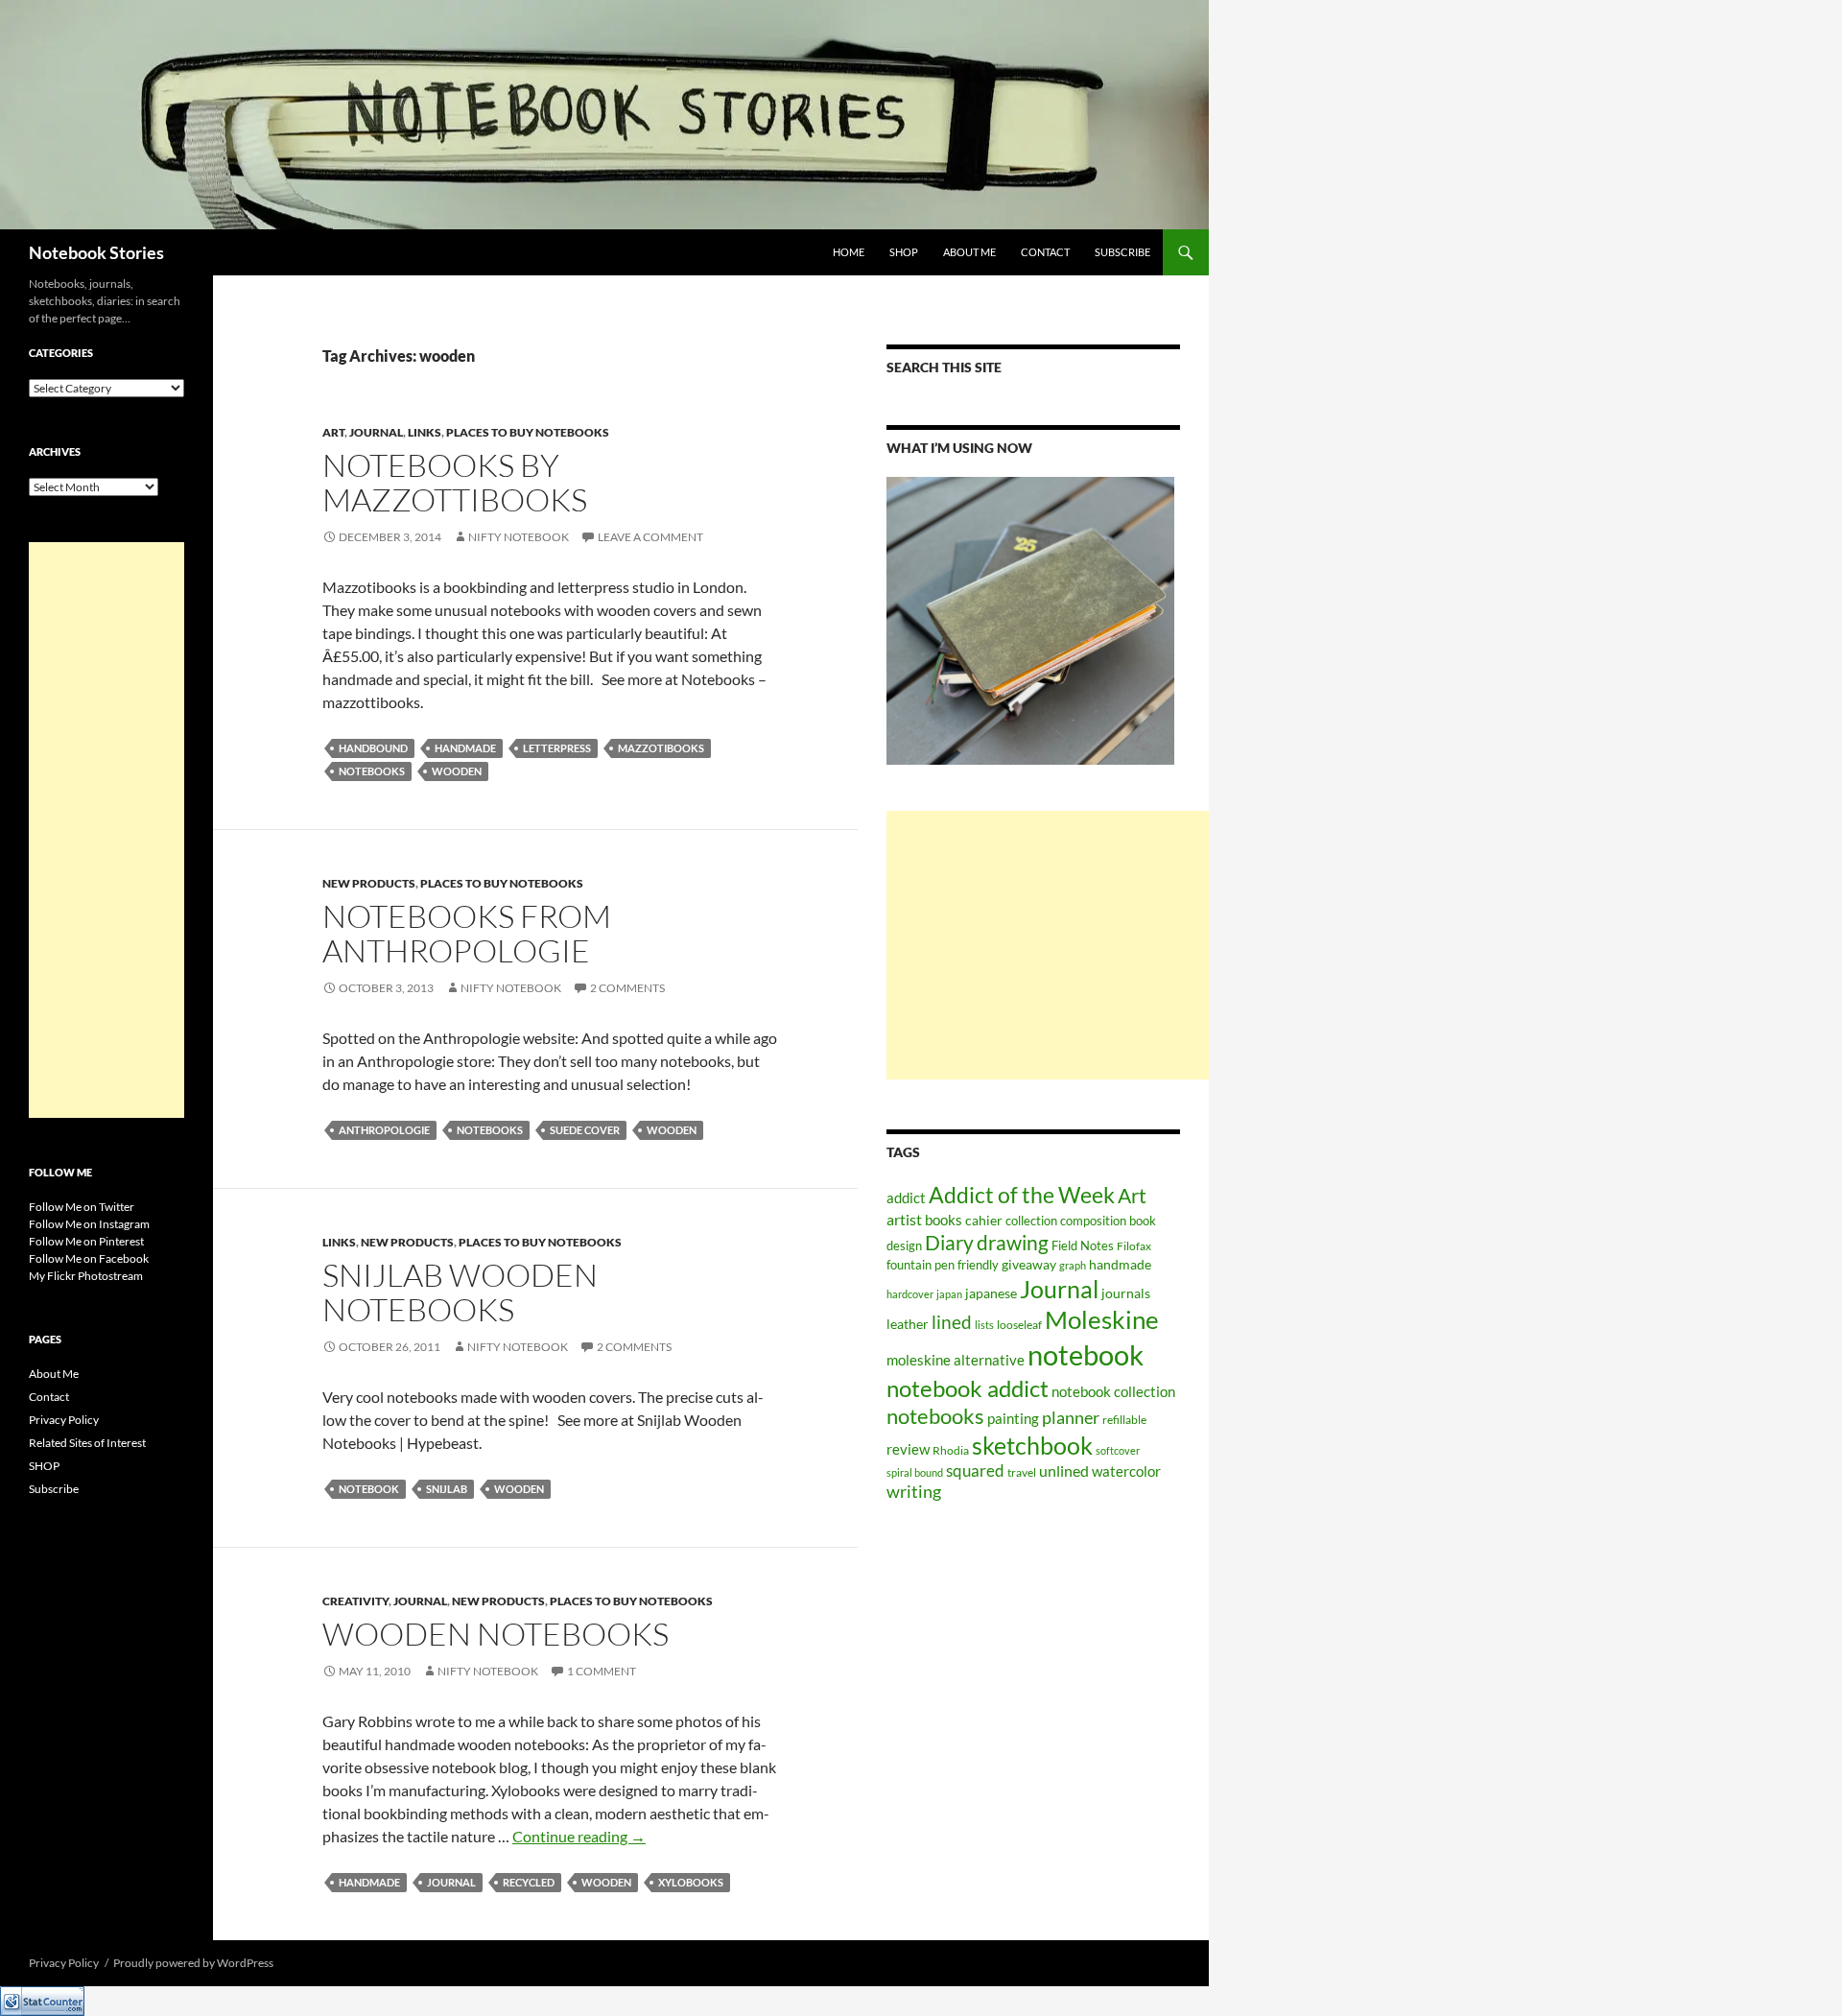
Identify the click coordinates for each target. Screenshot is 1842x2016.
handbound (373, 748)
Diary (949, 1243)
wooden (457, 771)
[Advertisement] (1048, 945)
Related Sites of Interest (87, 1443)
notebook (369, 1489)
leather (908, 1324)
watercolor (1126, 1471)
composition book (1108, 1221)
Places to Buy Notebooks (528, 432)
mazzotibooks (661, 748)
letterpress (557, 748)
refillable (1124, 1420)
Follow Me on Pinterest (86, 1241)
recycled (529, 1882)
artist (904, 1220)
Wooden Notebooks (496, 1634)
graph (1073, 1265)
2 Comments (627, 988)
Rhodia (951, 1450)
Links (425, 432)
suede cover (585, 1130)
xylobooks (691, 1882)
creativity (355, 1601)
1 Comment (602, 1671)
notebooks (372, 771)
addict (906, 1198)
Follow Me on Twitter (82, 1207)
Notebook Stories (96, 252)
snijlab (447, 1489)
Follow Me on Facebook (89, 1258)
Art (333, 432)
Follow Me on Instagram (89, 1224)
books (944, 1220)
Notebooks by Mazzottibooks (455, 482)
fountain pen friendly (943, 1265)
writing (914, 1492)
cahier (984, 1220)
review (908, 1449)
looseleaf (1019, 1325)
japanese (991, 1293)
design (904, 1245)
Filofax (1134, 1246)
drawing (1013, 1243)
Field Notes (1083, 1245)
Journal (376, 432)
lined (952, 1322)
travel (1022, 1472)
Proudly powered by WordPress (193, 1963)
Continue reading (579, 1836)
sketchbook (1032, 1445)
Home (849, 252)
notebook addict (968, 1388)
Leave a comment (650, 537)
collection (1031, 1221)
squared (975, 1471)
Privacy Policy (64, 1420)
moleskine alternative (956, 1360)
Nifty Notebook (519, 537)
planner (1071, 1418)
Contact (1045, 252)
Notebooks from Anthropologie (467, 933)
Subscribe (1122, 252)
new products (369, 883)
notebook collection (1113, 1391)
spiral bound (915, 1472)
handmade (465, 748)
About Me (969, 252)
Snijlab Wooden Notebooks (460, 1292)
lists (984, 1325)
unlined (1064, 1470)
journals (1126, 1293)
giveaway (1029, 1264)
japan (949, 1294)
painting (1013, 1418)
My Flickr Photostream (86, 1276)
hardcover (910, 1294)
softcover (1118, 1450)
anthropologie (384, 1130)
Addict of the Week (1022, 1195)
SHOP (904, 252)
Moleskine (1102, 1319)
